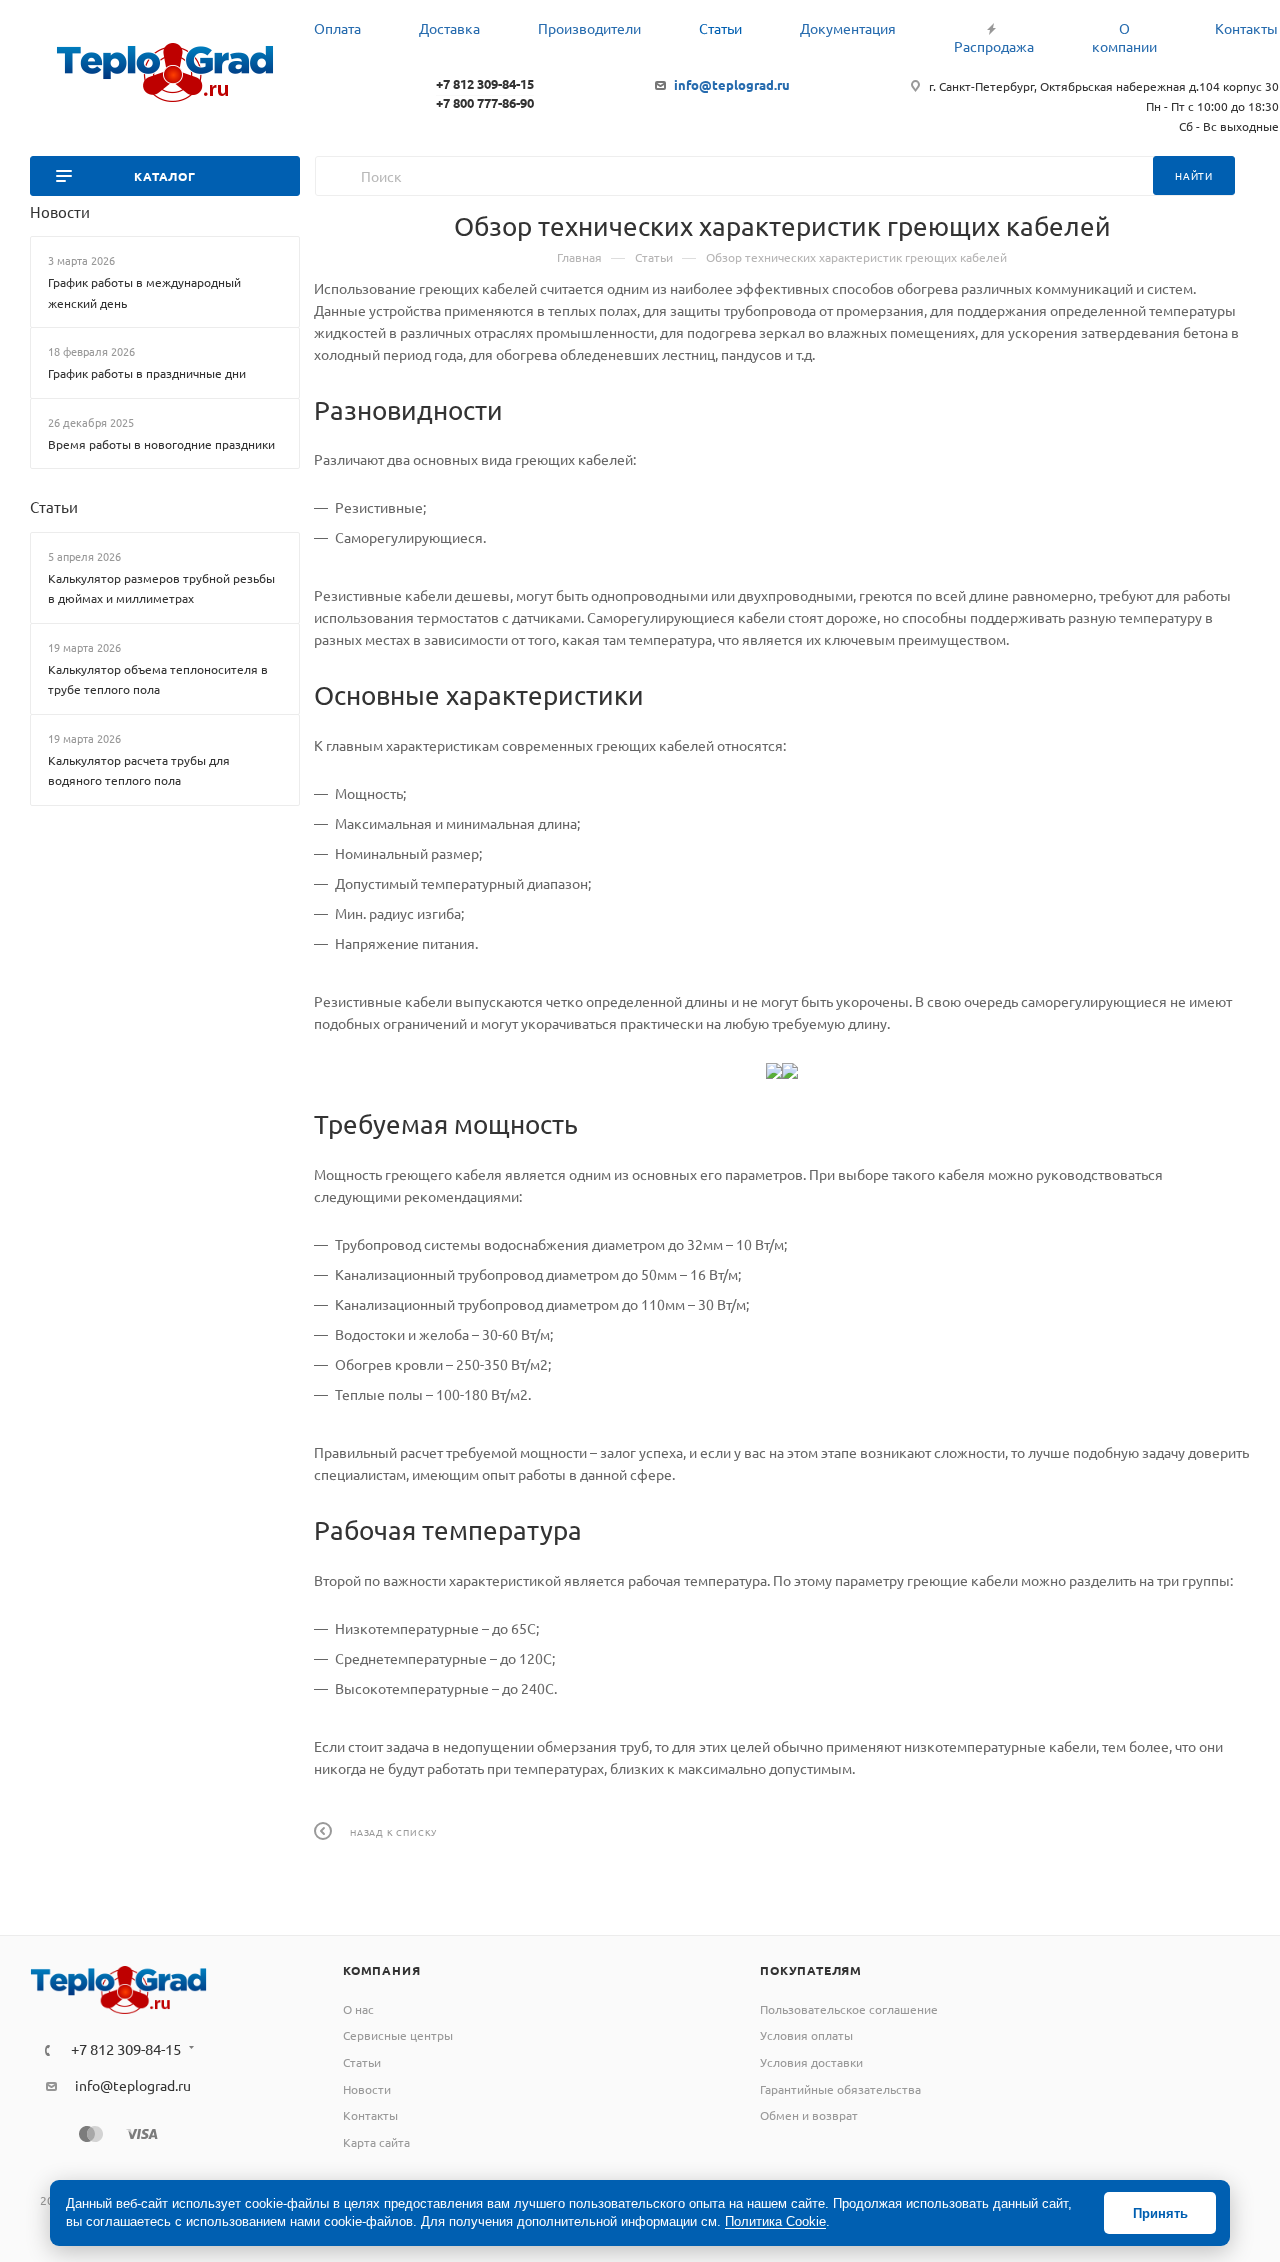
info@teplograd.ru (732, 84)
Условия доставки (811, 2062)
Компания (381, 1970)
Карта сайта (376, 2142)
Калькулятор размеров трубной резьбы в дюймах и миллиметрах (161, 588)
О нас (358, 2009)
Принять (1160, 2213)
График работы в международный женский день (144, 292)
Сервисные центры (398, 2035)
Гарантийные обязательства (840, 2089)
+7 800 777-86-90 (485, 102)
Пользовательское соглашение (849, 2009)
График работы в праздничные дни (147, 373)
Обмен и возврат (809, 2115)
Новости (60, 211)
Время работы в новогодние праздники (161, 444)
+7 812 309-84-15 (485, 83)
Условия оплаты (806, 2035)
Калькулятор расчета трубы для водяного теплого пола (139, 770)
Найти (1194, 175)
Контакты (370, 2115)
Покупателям (811, 1970)
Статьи (54, 506)
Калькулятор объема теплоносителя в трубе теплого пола (158, 679)
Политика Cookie (775, 2221)
